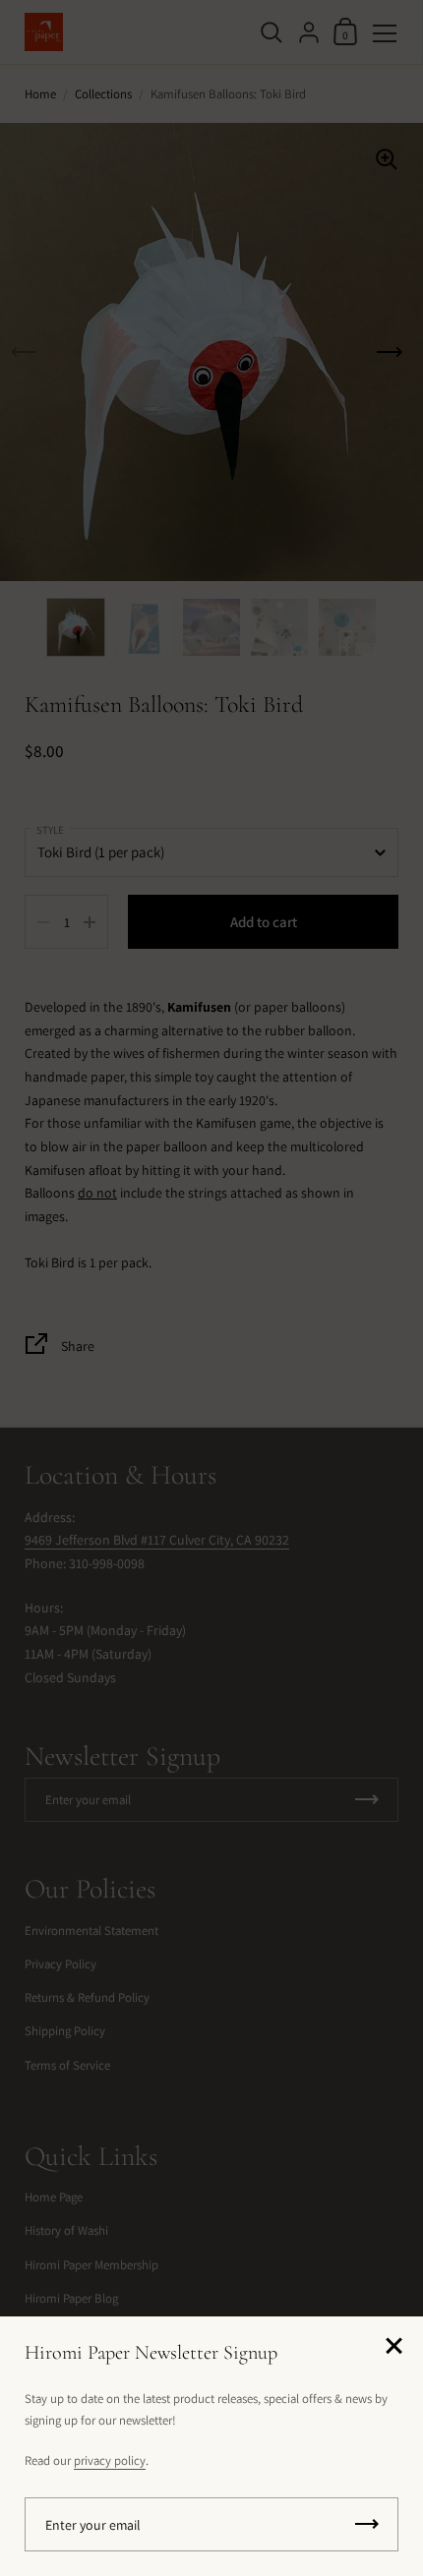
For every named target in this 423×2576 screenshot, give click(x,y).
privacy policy (110, 2460)
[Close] (393, 2347)
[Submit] (367, 2524)
